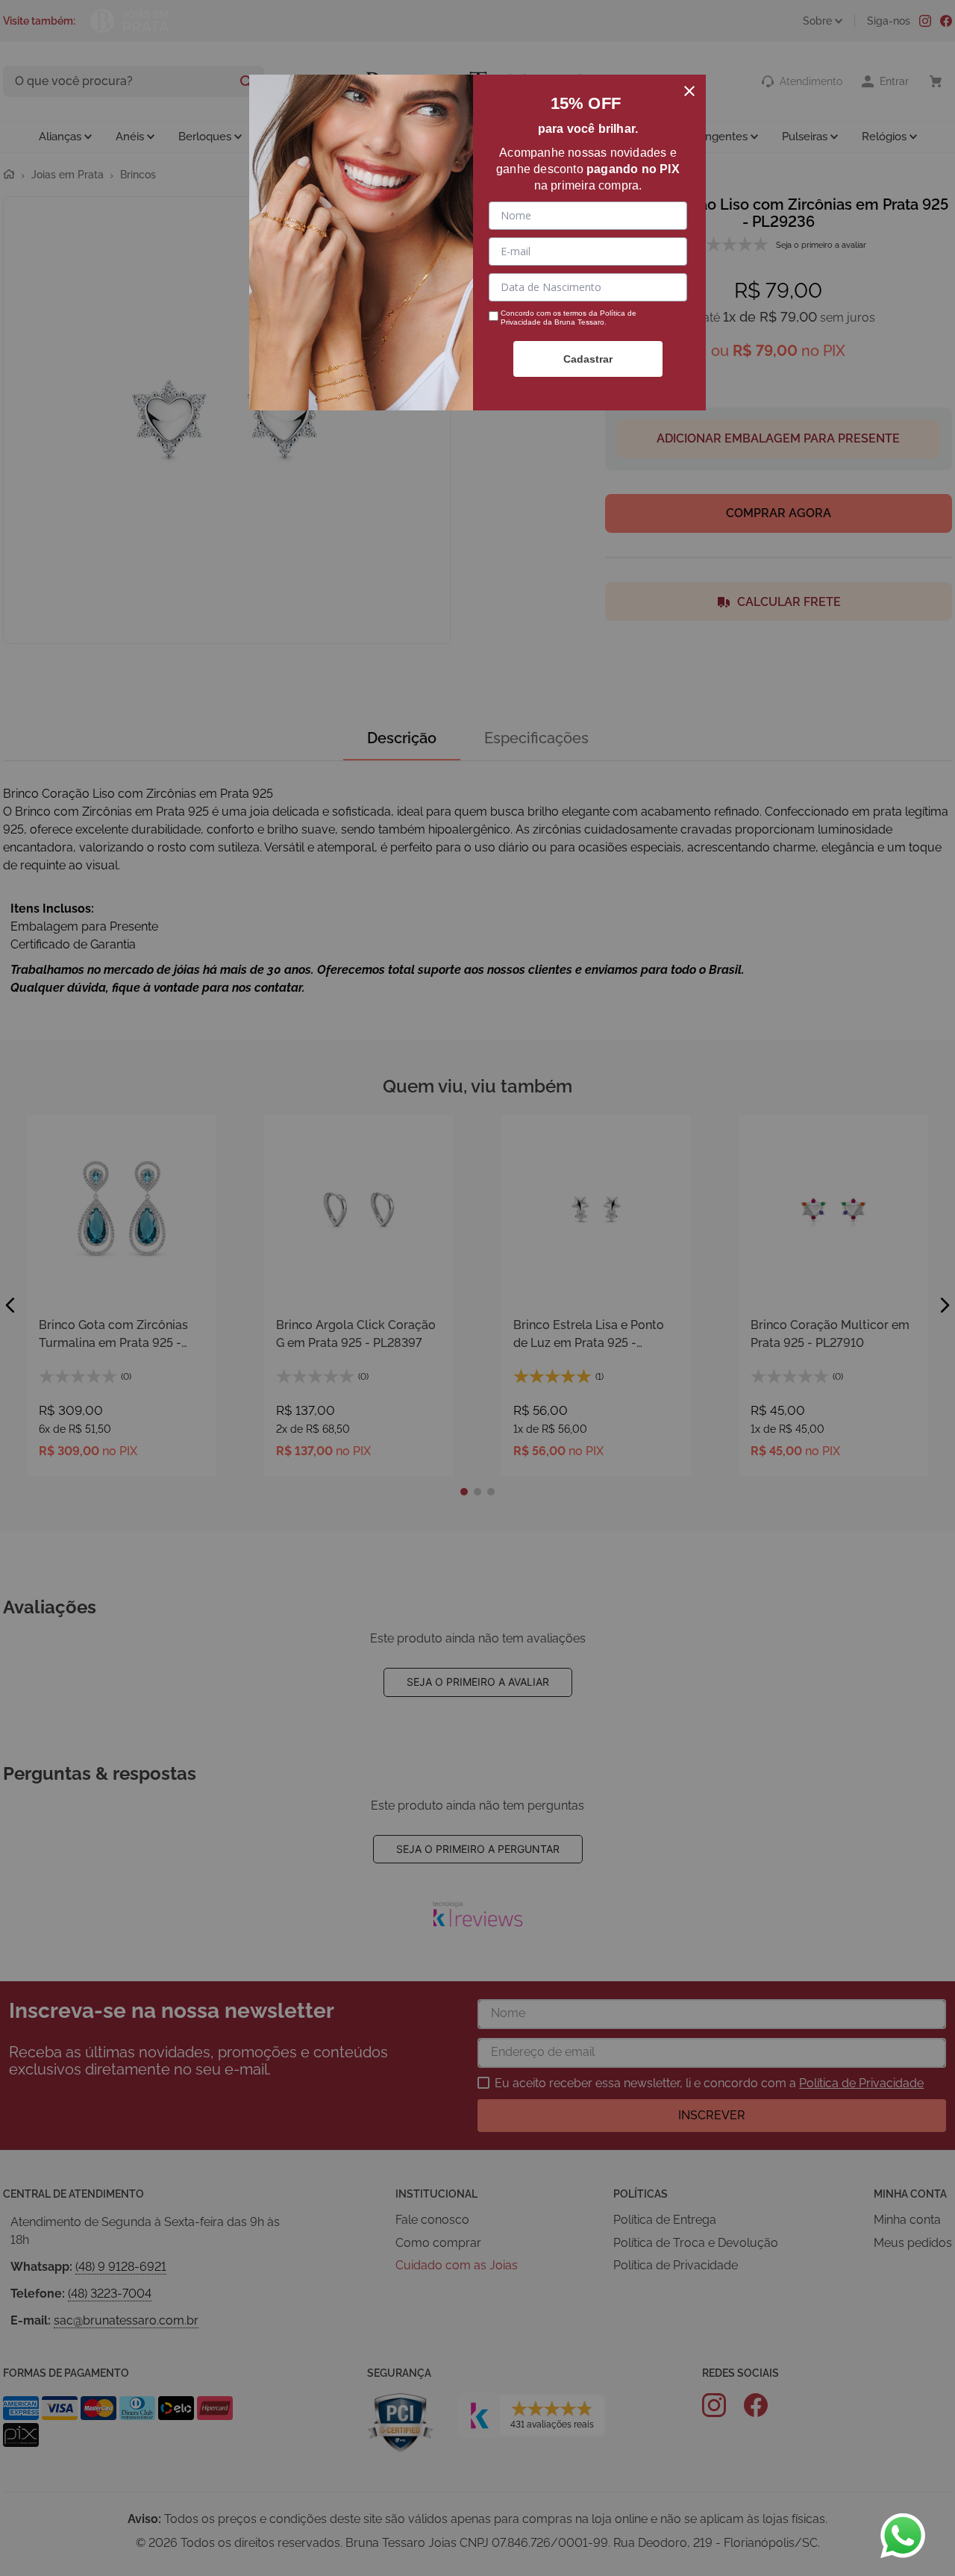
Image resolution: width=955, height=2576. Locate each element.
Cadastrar (588, 359)
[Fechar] (689, 91)
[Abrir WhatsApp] (903, 2536)
